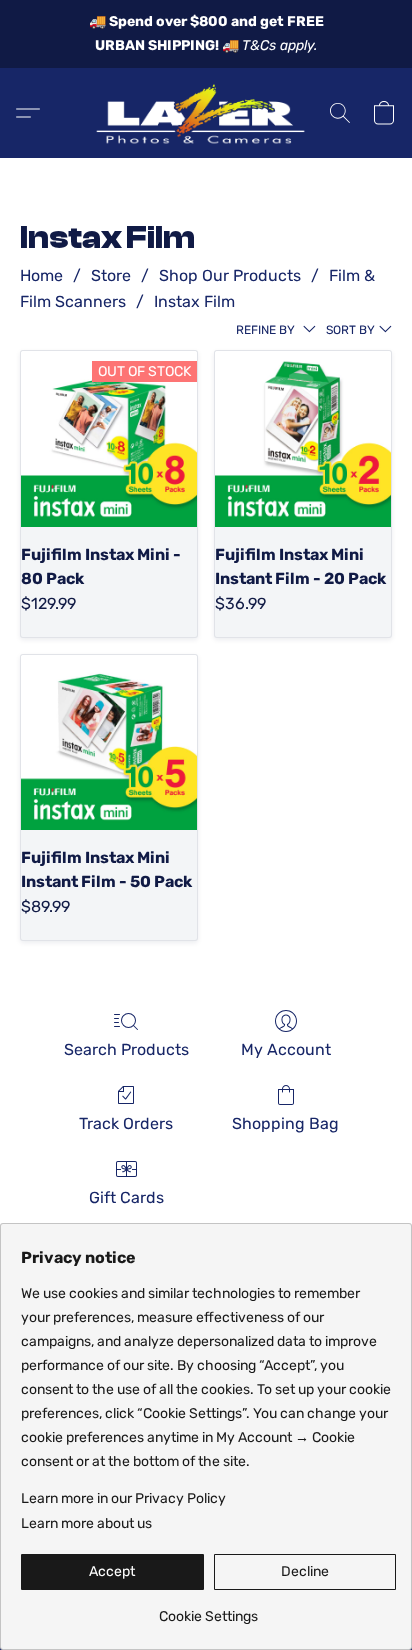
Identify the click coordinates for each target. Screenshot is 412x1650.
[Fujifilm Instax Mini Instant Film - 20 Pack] (303, 439)
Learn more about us (86, 1523)
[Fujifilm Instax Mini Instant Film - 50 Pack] (109, 743)
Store (111, 275)
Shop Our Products (230, 275)
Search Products (126, 1049)
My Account (286, 1049)
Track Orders (126, 1123)
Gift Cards (126, 1197)
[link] (208, 1609)
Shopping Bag (285, 1123)
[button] (206, 113)
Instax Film (194, 301)
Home (41, 275)
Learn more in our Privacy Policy (123, 1498)
